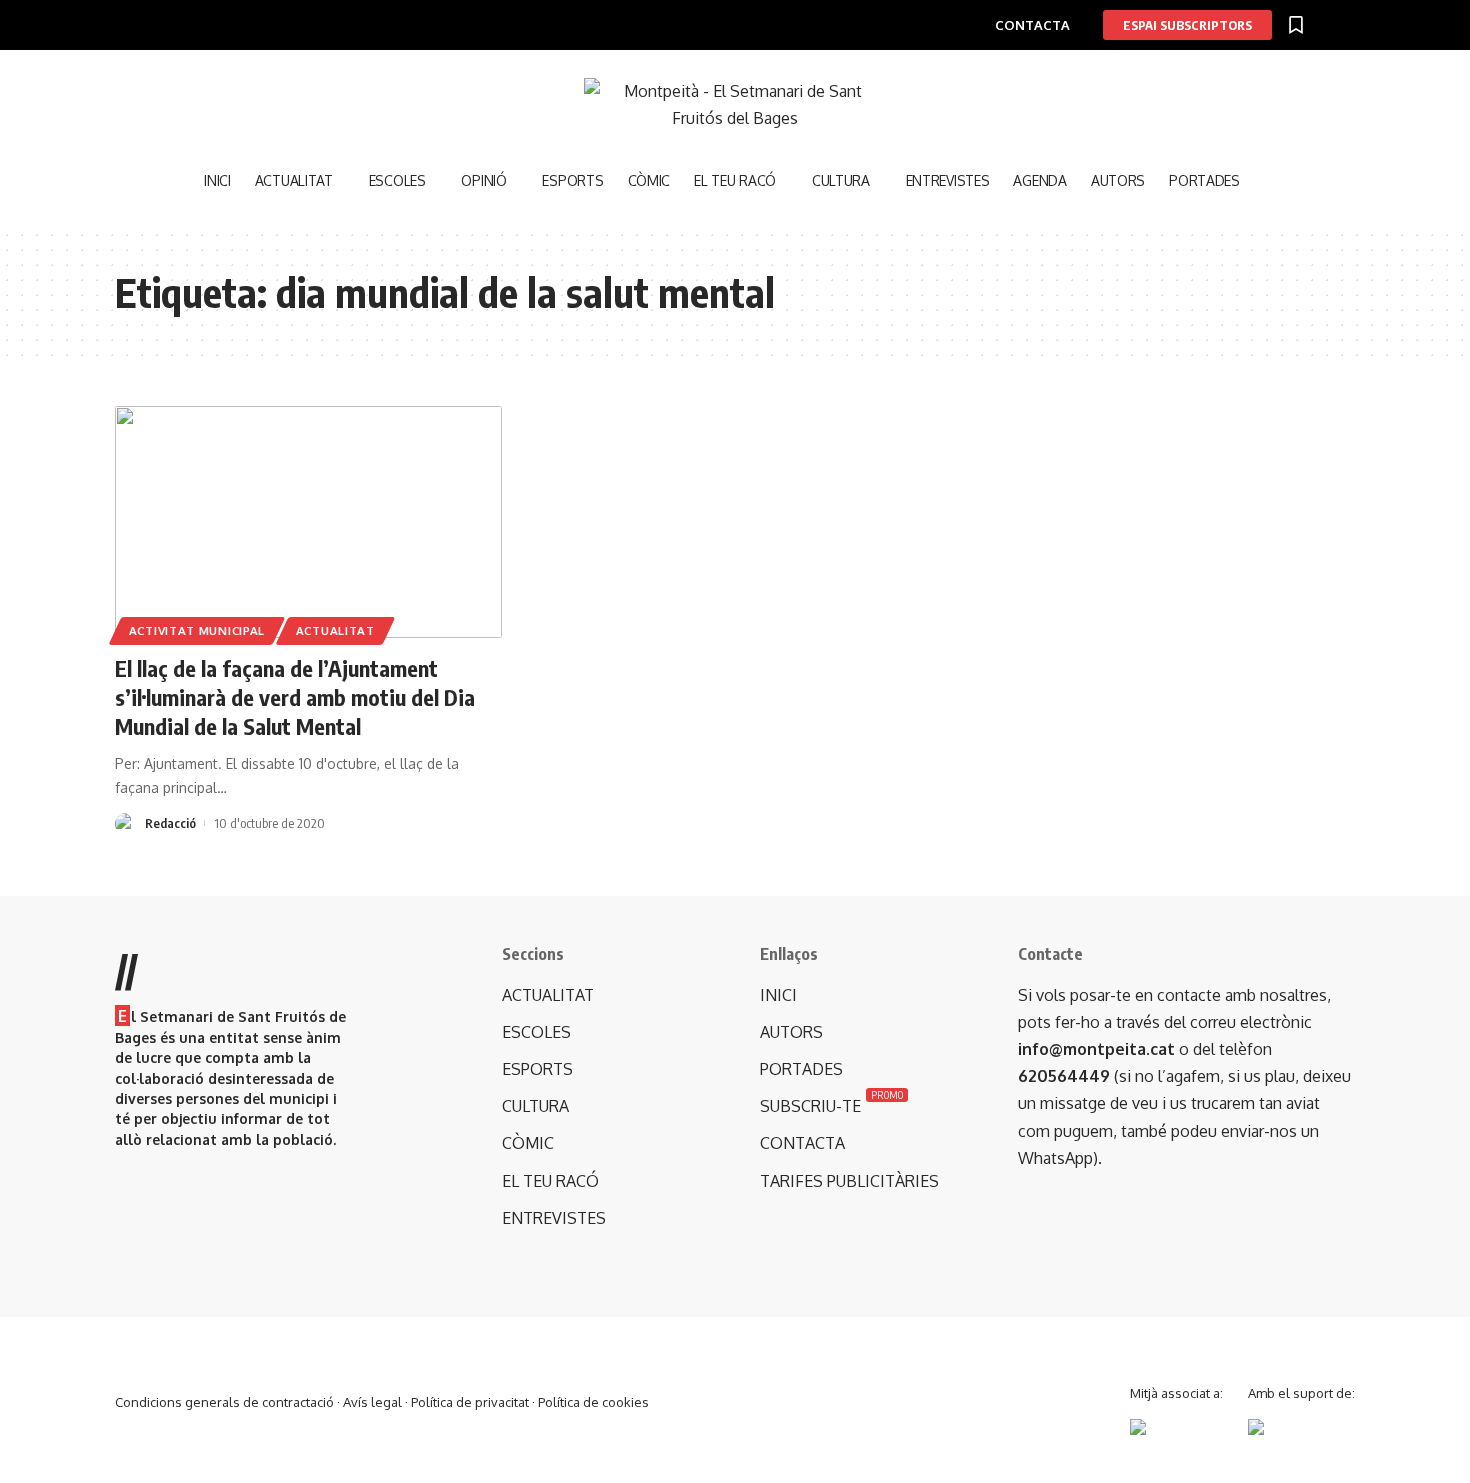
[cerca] (1265, 180)
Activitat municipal (197, 630)
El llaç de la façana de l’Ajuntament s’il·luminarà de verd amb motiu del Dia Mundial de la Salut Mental (295, 696)
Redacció (170, 823)
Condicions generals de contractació (224, 1402)
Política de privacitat (470, 1402)
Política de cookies (593, 1402)
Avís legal (372, 1402)
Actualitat (335, 630)
